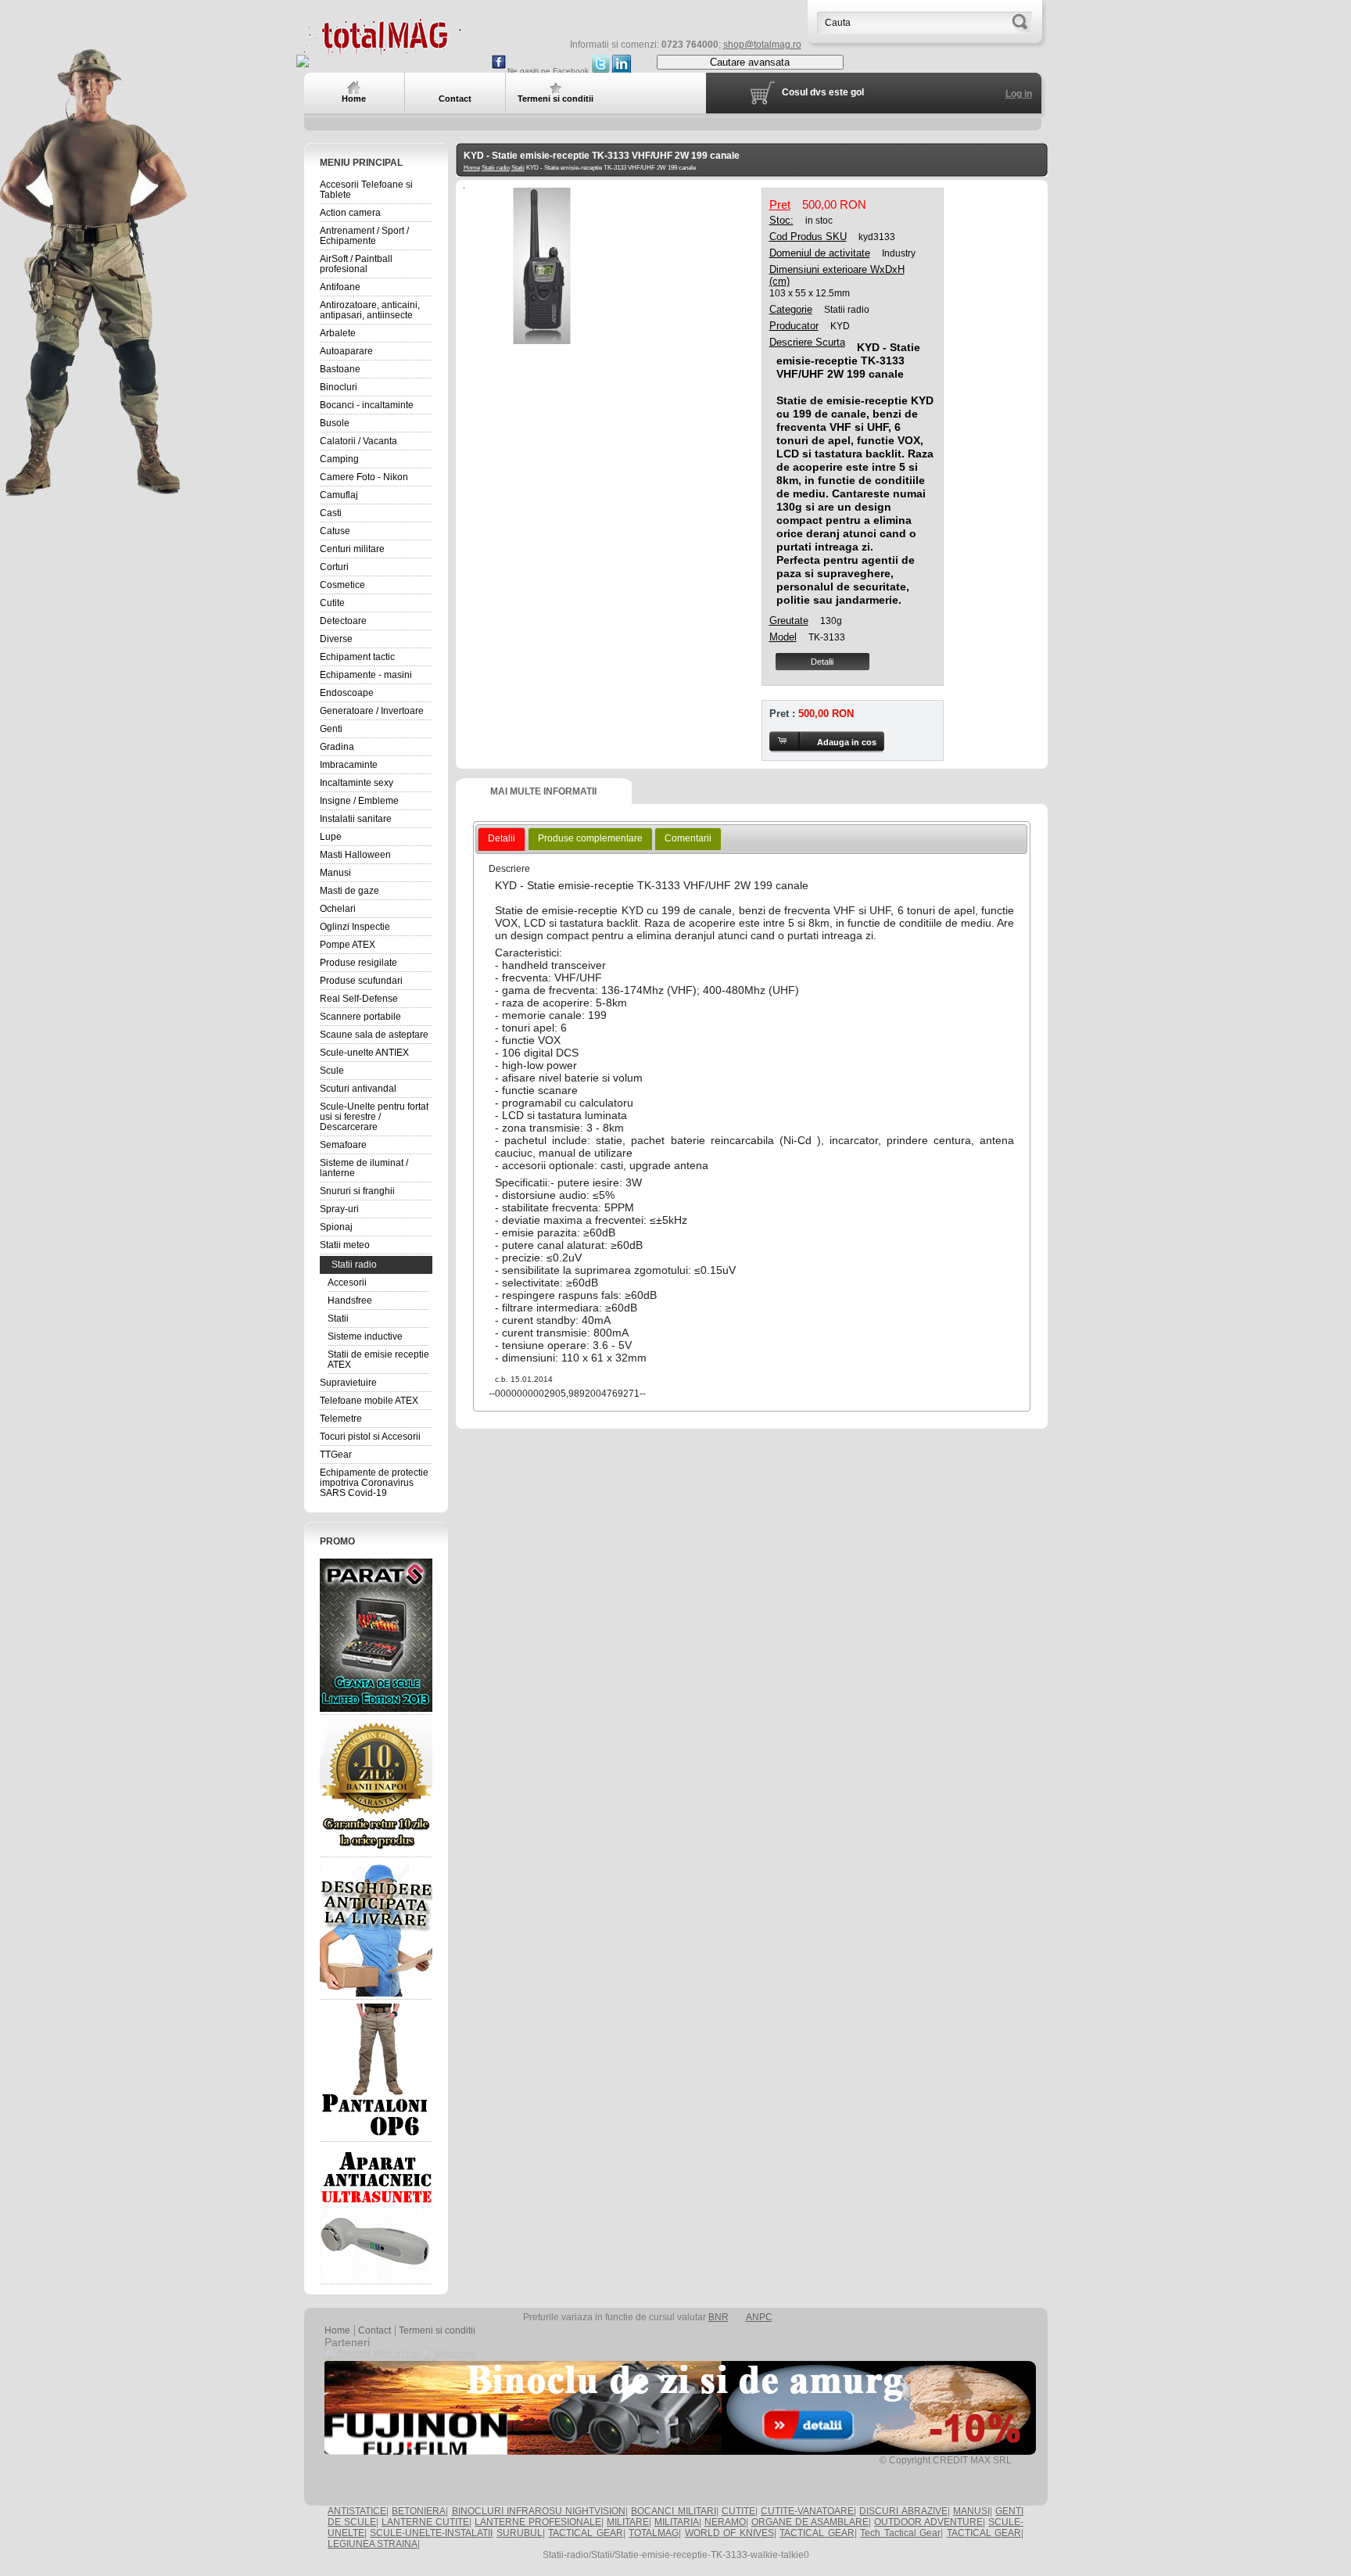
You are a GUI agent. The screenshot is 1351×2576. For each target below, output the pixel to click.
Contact (374, 2330)
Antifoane (340, 287)
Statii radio (354, 1265)
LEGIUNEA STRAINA (373, 2544)
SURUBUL (520, 2533)
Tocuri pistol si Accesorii (370, 1437)
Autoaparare (346, 351)
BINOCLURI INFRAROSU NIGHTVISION (539, 2511)
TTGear (336, 1455)
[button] (827, 742)
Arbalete (338, 333)
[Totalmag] (382, 49)
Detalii (822, 662)
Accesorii (347, 1283)
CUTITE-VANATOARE (807, 2511)
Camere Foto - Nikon (364, 477)
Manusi (335, 873)
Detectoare (343, 621)
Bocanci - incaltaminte (367, 405)
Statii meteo (345, 1245)
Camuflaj (339, 495)
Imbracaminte (349, 765)
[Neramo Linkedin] (622, 71)
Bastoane (340, 369)
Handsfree (350, 1301)
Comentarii (688, 838)
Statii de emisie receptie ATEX (378, 1360)
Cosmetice (342, 585)
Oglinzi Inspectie (355, 927)
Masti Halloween (355, 855)
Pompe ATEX (348, 945)
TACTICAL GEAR (585, 2533)
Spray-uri (339, 1209)
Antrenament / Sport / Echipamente (364, 236)
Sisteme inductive (365, 1336)
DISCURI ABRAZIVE (903, 2511)
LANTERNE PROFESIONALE (538, 2522)
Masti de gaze (349, 891)
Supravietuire (348, 1383)
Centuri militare (352, 549)
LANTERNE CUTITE (425, 2522)
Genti (331, 729)
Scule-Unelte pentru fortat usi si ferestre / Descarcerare (374, 1117)
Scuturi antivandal (358, 1089)
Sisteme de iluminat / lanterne (364, 1168)
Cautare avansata (750, 62)
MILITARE (628, 2522)
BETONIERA (419, 2511)
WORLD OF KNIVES (729, 2533)
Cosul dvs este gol (823, 92)
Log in (1019, 94)
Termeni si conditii (437, 2330)
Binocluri (339, 387)
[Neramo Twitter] (600, 71)
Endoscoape (347, 693)
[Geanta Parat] (376, 1635)
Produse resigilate (358, 963)
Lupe (331, 837)
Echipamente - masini (366, 675)
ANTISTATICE (357, 2511)
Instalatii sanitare (356, 819)
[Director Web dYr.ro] (372, 2354)
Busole (335, 423)
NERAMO (725, 2522)
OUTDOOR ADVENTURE (928, 2522)
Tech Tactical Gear (900, 2533)
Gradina (337, 747)
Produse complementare (590, 838)
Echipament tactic (357, 657)
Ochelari (338, 909)
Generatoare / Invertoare (372, 711)
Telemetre (341, 1419)
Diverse (336, 639)
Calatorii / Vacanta (358, 441)
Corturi (334, 567)
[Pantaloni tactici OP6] (376, 2071)
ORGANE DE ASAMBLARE (810, 2522)
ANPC (759, 2317)
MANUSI (971, 2511)
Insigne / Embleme (359, 801)
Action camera (350, 213)
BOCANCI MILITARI (673, 2511)
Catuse (335, 531)
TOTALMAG (654, 2533)
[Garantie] (376, 1786)
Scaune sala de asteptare (374, 1035)
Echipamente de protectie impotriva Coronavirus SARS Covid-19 (374, 1483)
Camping (339, 459)
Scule (332, 1071)
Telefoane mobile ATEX (369, 1401)
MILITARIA (677, 2522)
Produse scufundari (361, 981)
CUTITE (738, 2511)
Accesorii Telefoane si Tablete (366, 190)
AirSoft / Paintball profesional (356, 264)
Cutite (332, 603)
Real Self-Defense (359, 999)
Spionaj (336, 1227)
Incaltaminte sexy (357, 783)
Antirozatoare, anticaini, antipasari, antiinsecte (370, 310)
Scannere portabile (360, 1017)
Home (472, 168)
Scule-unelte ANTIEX (364, 1053)
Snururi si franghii (357, 1191)
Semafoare (343, 1145)
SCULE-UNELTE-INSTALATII (431, 2533)
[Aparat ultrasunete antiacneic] (376, 2213)
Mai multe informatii (543, 791)
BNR (719, 2317)
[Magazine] (450, 2354)
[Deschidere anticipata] (376, 1928)
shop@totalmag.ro (762, 45)
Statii (338, 1318)
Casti (331, 513)
